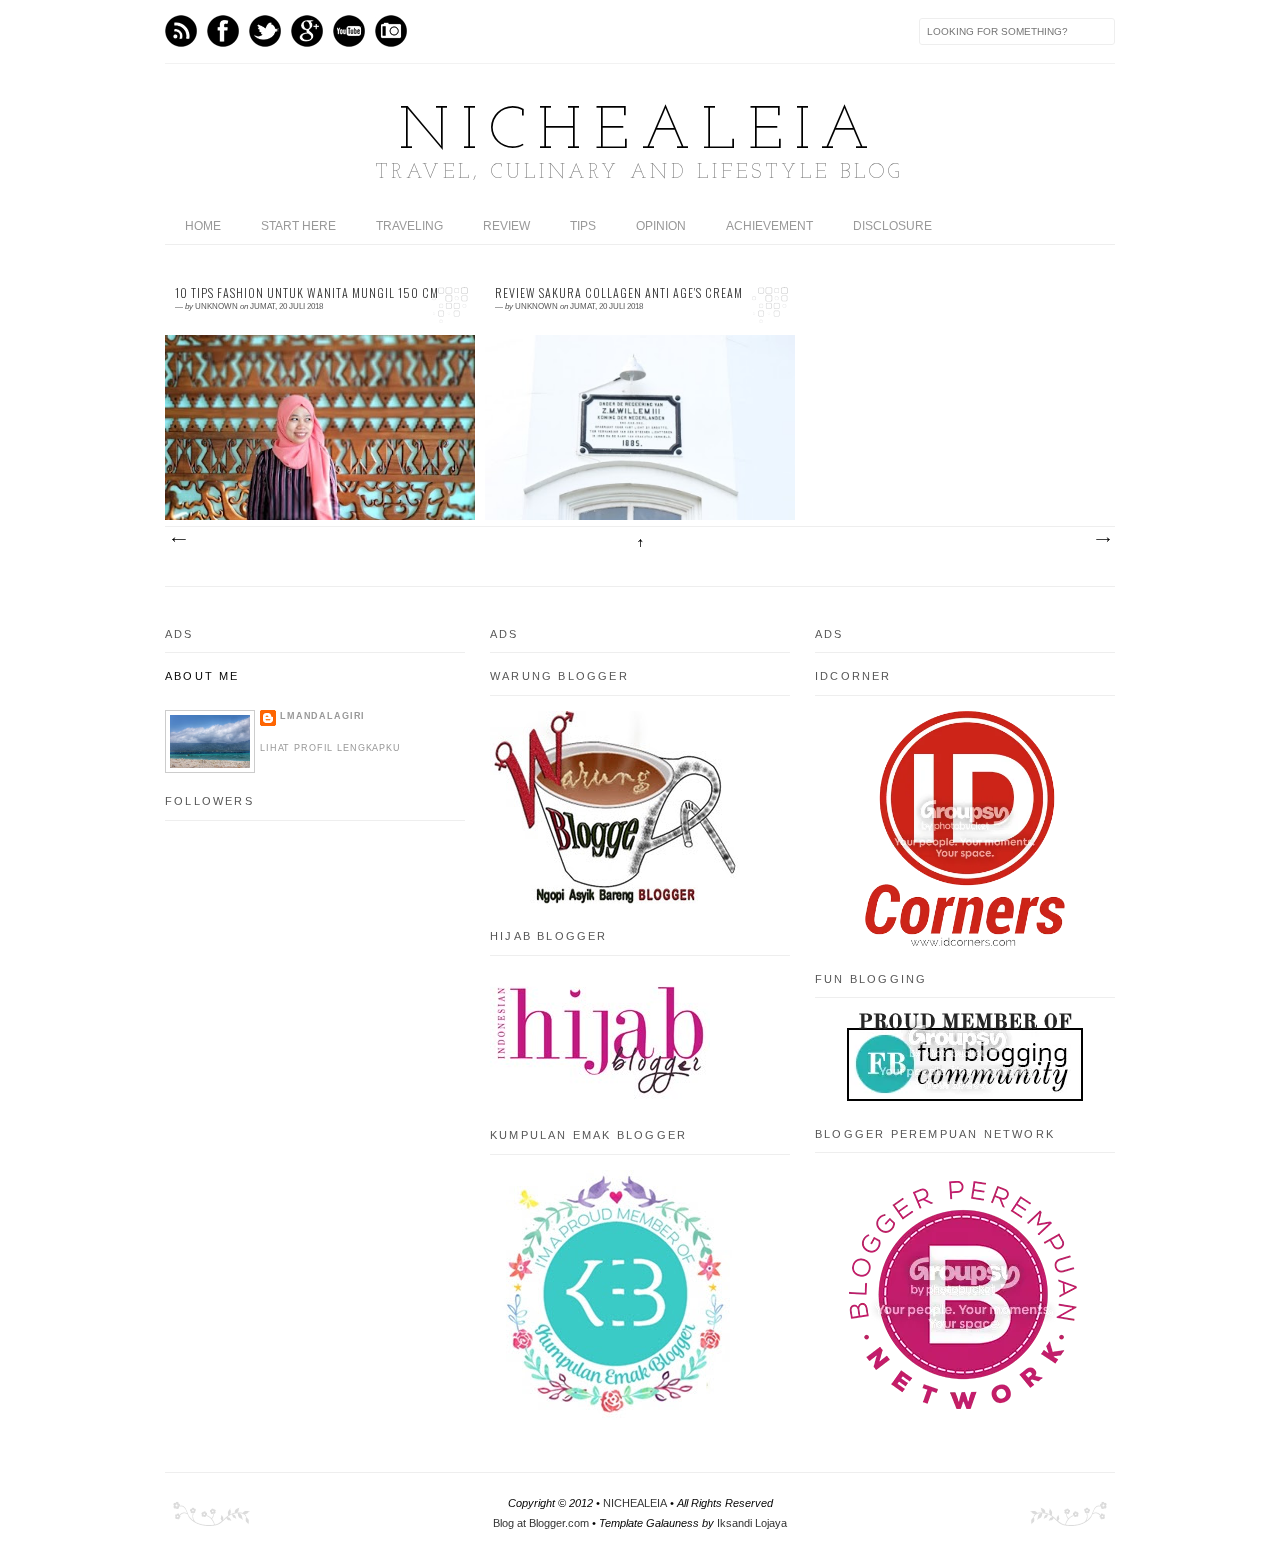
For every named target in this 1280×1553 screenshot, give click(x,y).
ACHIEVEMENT (769, 226)
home (203, 226)
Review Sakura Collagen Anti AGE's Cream (619, 293)
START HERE (298, 226)
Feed (181, 31)
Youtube (349, 31)
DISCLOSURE (892, 226)
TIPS (583, 226)
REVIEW (506, 226)
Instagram (391, 31)
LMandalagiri (322, 716)
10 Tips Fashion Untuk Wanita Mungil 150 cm (307, 293)
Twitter (265, 31)
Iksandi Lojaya (752, 1523)
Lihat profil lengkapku (330, 748)
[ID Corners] (965, 942)
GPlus (307, 31)
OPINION (661, 226)
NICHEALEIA (640, 133)
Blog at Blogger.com (541, 1523)
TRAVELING (409, 226)
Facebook (223, 31)
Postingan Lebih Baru (178, 540)
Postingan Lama (1102, 540)
